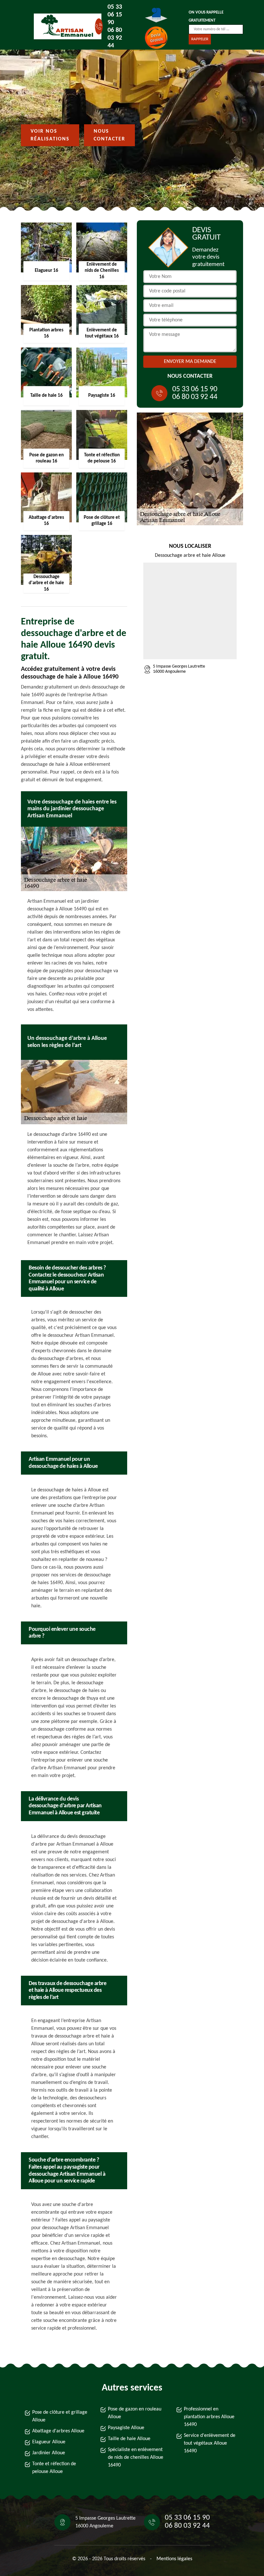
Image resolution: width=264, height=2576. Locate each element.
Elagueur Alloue (49, 2442)
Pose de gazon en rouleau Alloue (135, 2413)
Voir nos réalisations (50, 135)
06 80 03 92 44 (115, 38)
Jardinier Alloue (49, 2453)
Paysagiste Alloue (126, 2428)
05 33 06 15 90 (115, 15)
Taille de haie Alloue (129, 2439)
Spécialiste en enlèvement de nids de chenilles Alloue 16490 (136, 2457)
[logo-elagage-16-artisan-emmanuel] (63, 26)
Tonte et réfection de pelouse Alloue (54, 2468)
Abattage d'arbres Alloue (58, 2431)
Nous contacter (109, 135)
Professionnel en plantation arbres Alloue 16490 (209, 2417)
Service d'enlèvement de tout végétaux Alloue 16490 (210, 2443)
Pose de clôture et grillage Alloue (60, 2416)
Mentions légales (174, 2559)
